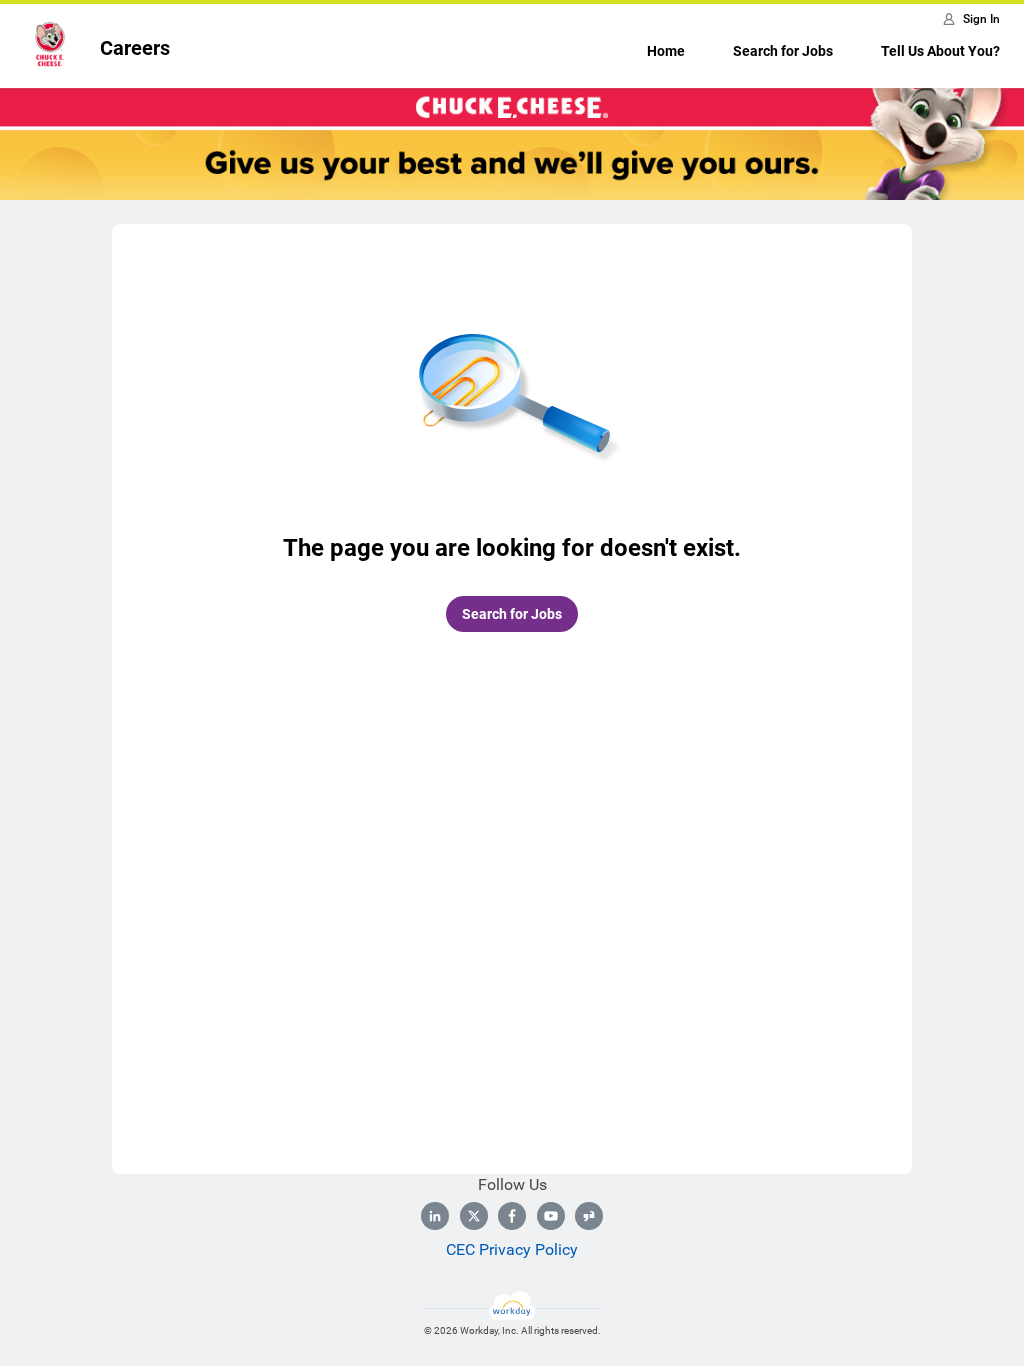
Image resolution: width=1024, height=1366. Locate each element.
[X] (474, 1216)
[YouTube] (551, 1216)
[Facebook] (512, 1216)
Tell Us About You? (940, 51)
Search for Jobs (783, 51)
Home (666, 51)
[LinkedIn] (435, 1216)
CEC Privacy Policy (512, 1249)
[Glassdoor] (589, 1216)
